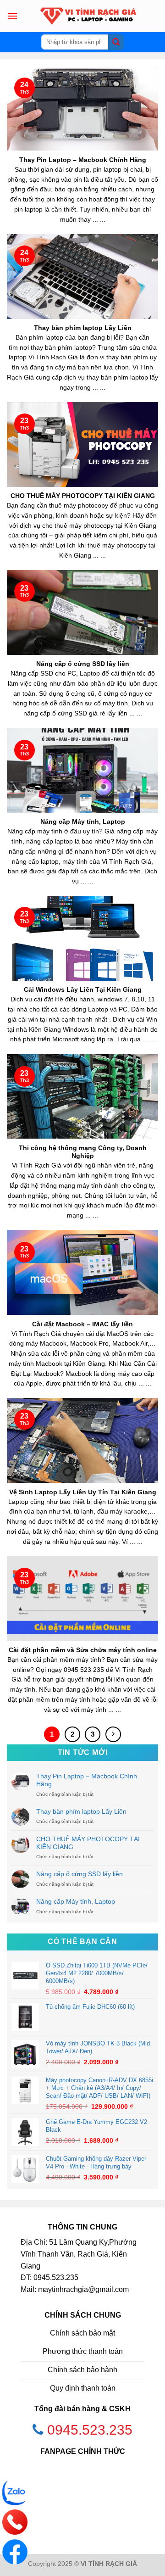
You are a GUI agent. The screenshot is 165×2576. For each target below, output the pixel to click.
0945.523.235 (90, 2430)
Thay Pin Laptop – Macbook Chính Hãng (87, 1780)
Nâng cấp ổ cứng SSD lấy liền (80, 1874)
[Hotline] (15, 2522)
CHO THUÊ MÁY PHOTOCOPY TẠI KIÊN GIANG (88, 1843)
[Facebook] (15, 2552)
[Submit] (116, 42)
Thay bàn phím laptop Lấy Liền (81, 1811)
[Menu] (12, 16)
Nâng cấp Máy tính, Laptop (76, 1901)
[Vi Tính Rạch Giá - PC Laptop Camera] (88, 16)
